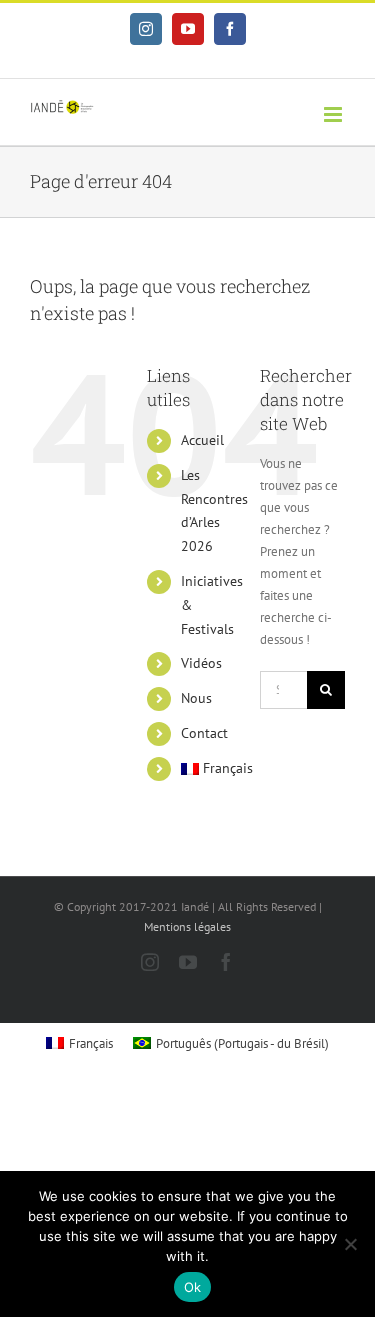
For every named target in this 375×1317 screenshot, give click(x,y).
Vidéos (201, 663)
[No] (350, 1244)
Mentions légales (187, 926)
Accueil (202, 440)
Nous (196, 698)
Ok (193, 1287)
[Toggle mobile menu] (334, 114)
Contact (204, 733)
